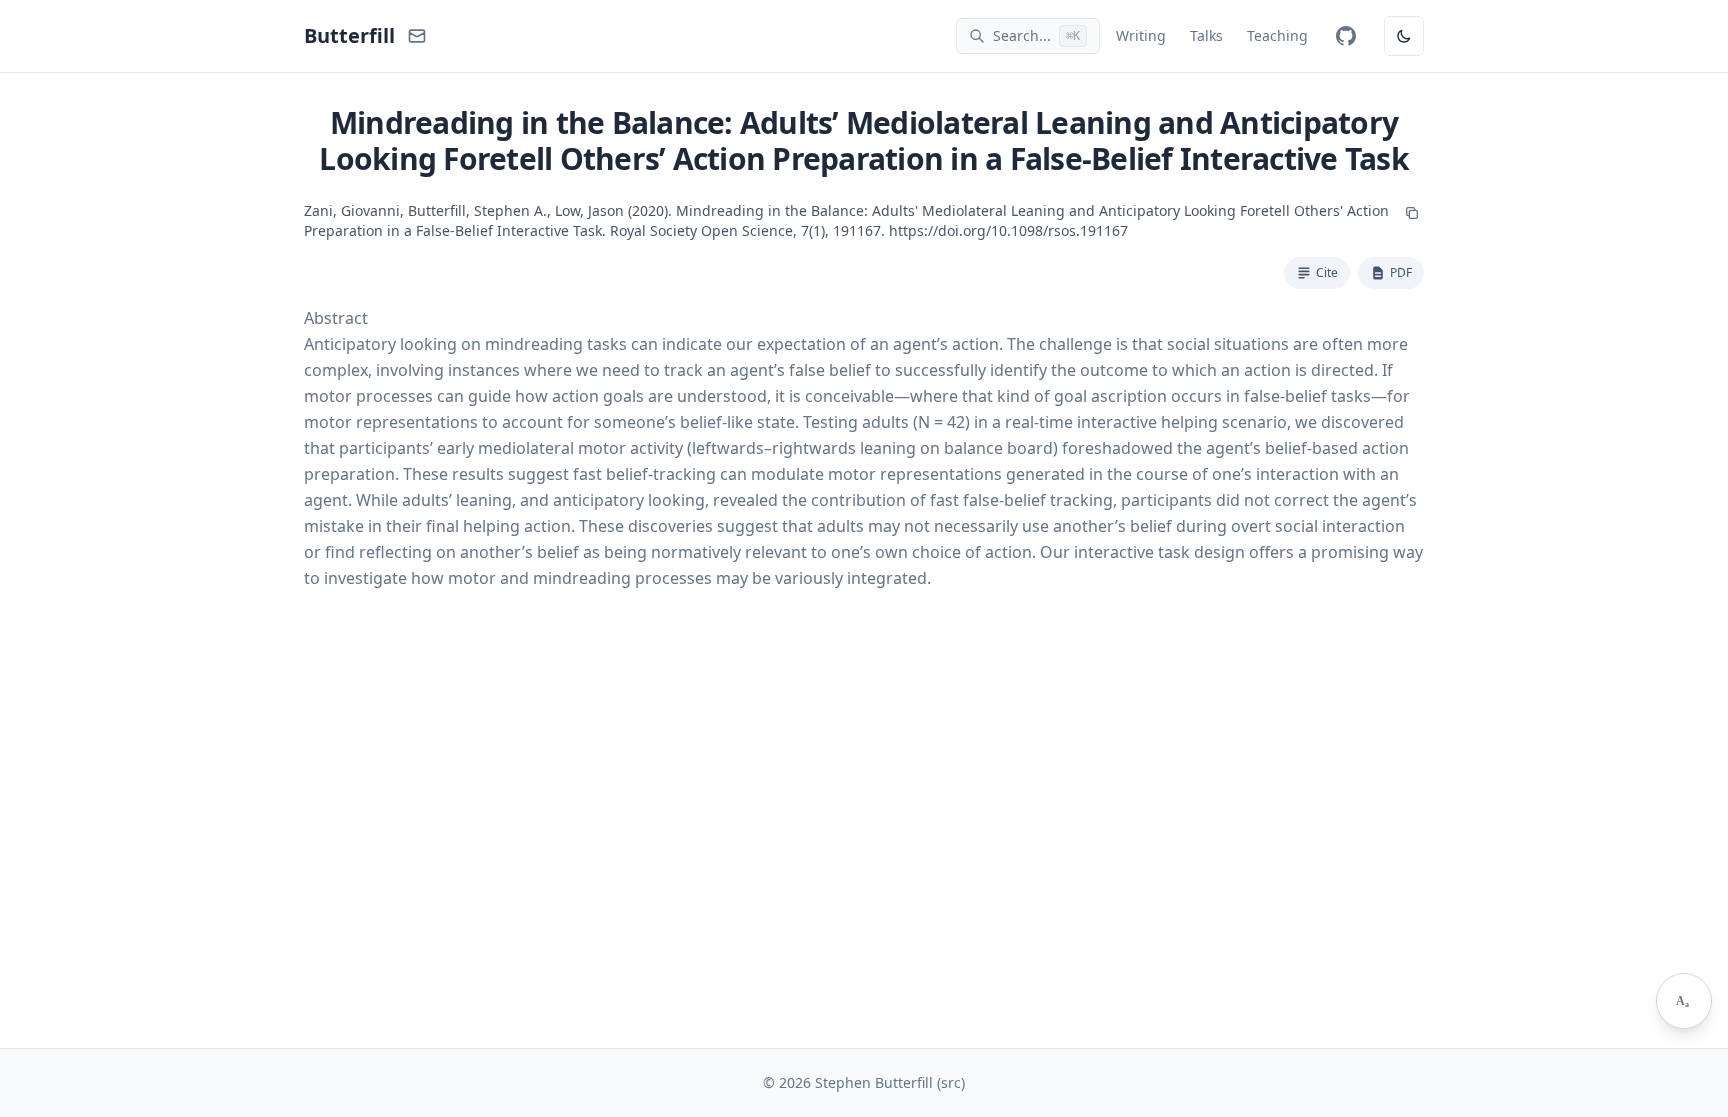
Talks (1206, 35)
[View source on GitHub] (1346, 36)
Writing (1141, 35)
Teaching (1277, 35)
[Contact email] (417, 36)
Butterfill (349, 35)
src (951, 1082)
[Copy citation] (1412, 213)
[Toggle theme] (1404, 36)
